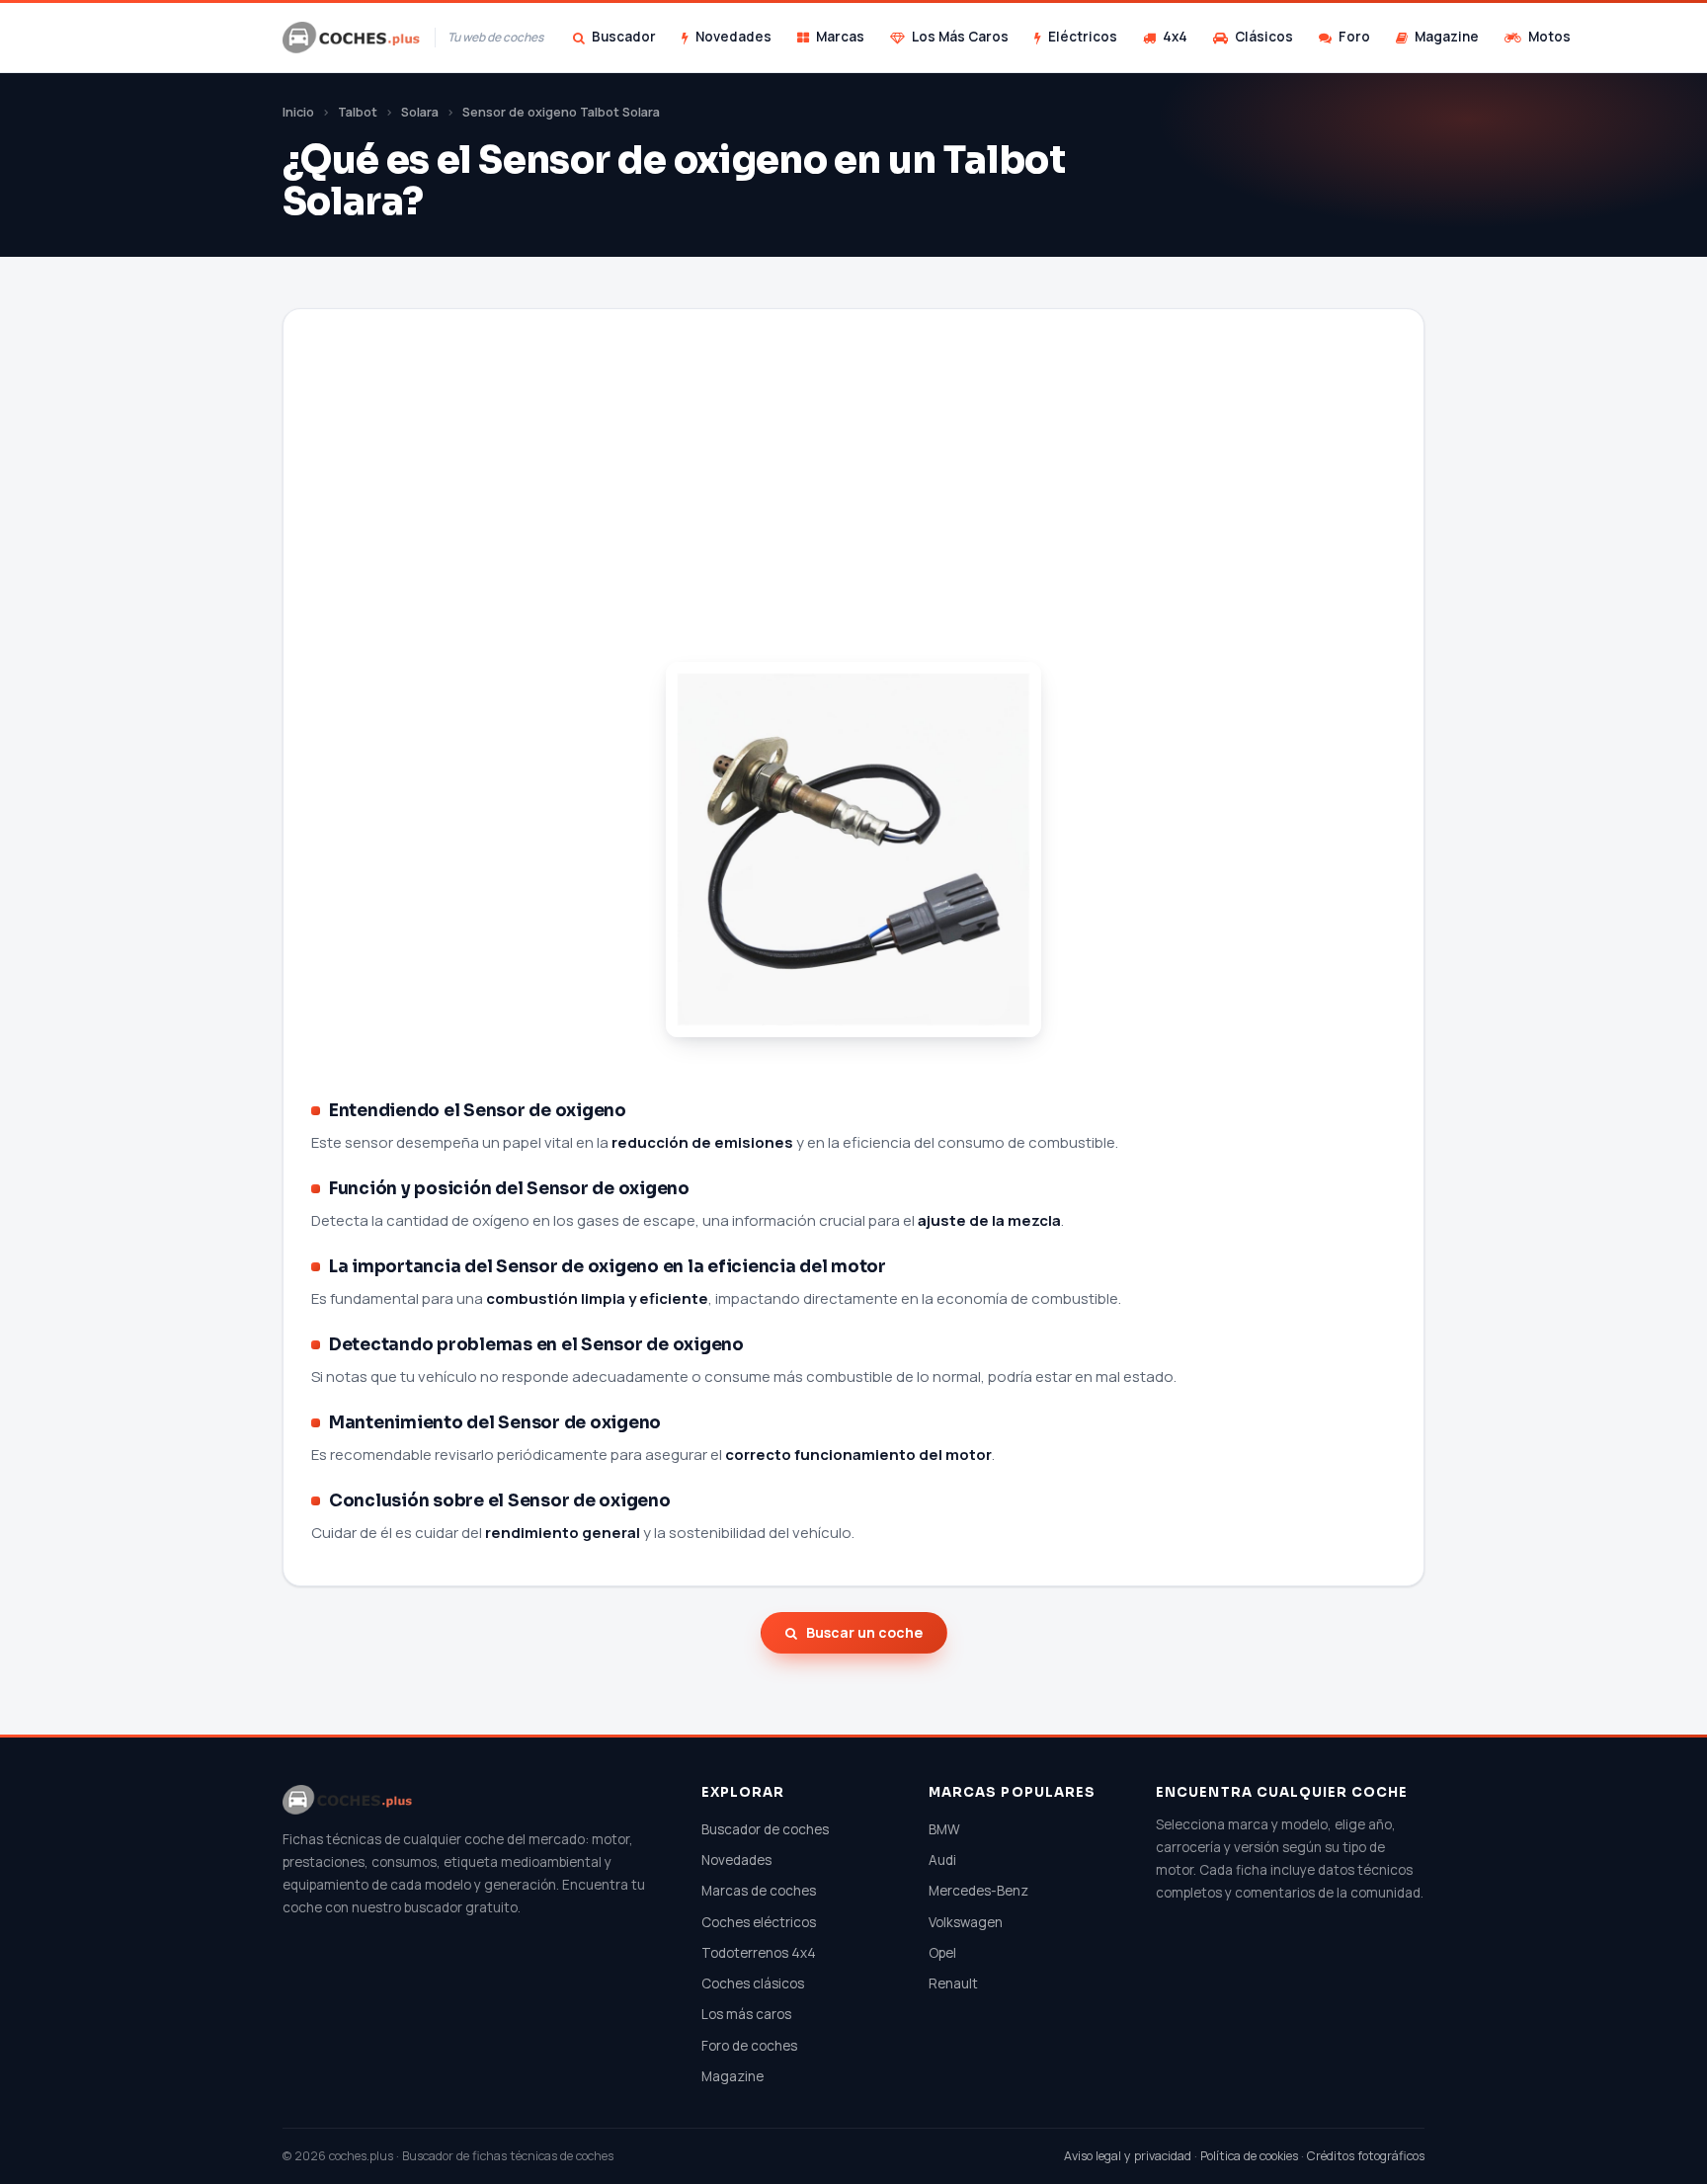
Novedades (733, 37)
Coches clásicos (753, 1983)
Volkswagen (966, 1922)
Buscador (624, 37)
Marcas (840, 37)
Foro (1354, 37)
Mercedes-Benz (978, 1891)
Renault (953, 1983)
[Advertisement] (853, 510)
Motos (1549, 37)
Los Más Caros (960, 37)
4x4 (1175, 37)
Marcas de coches (759, 1891)
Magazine (1447, 37)
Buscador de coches (765, 1829)
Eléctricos (1083, 37)
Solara (420, 112)
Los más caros (746, 2014)
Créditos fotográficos (1366, 2156)
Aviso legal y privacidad (1128, 2156)
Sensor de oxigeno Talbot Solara (561, 112)
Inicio (298, 112)
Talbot (358, 112)
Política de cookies (1249, 2156)
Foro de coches (749, 2046)
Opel (942, 1953)
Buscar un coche (864, 1632)
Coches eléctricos (759, 1922)
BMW (944, 1829)
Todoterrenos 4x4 (759, 1953)
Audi (942, 1860)
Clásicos (1264, 37)
